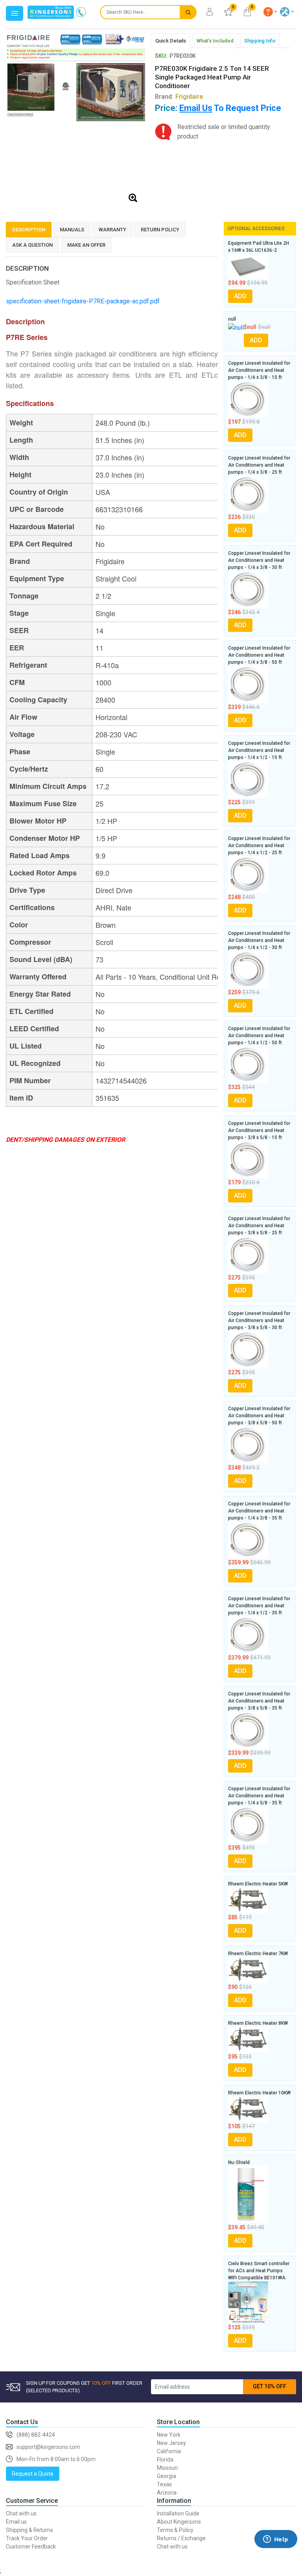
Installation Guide (178, 2513)
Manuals (72, 230)
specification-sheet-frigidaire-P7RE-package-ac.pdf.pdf (83, 301)
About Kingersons (179, 2522)
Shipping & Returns (29, 2530)
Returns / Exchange (181, 2538)
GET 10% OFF (270, 2386)
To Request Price (230, 108)
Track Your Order (27, 2538)
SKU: (161, 56)
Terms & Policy (175, 2530)
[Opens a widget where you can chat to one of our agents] (276, 2551)
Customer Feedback (31, 2546)
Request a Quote (33, 2474)
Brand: (179, 97)
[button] (271, 12)
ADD (240, 296)
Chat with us (21, 2513)
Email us (16, 2522)
